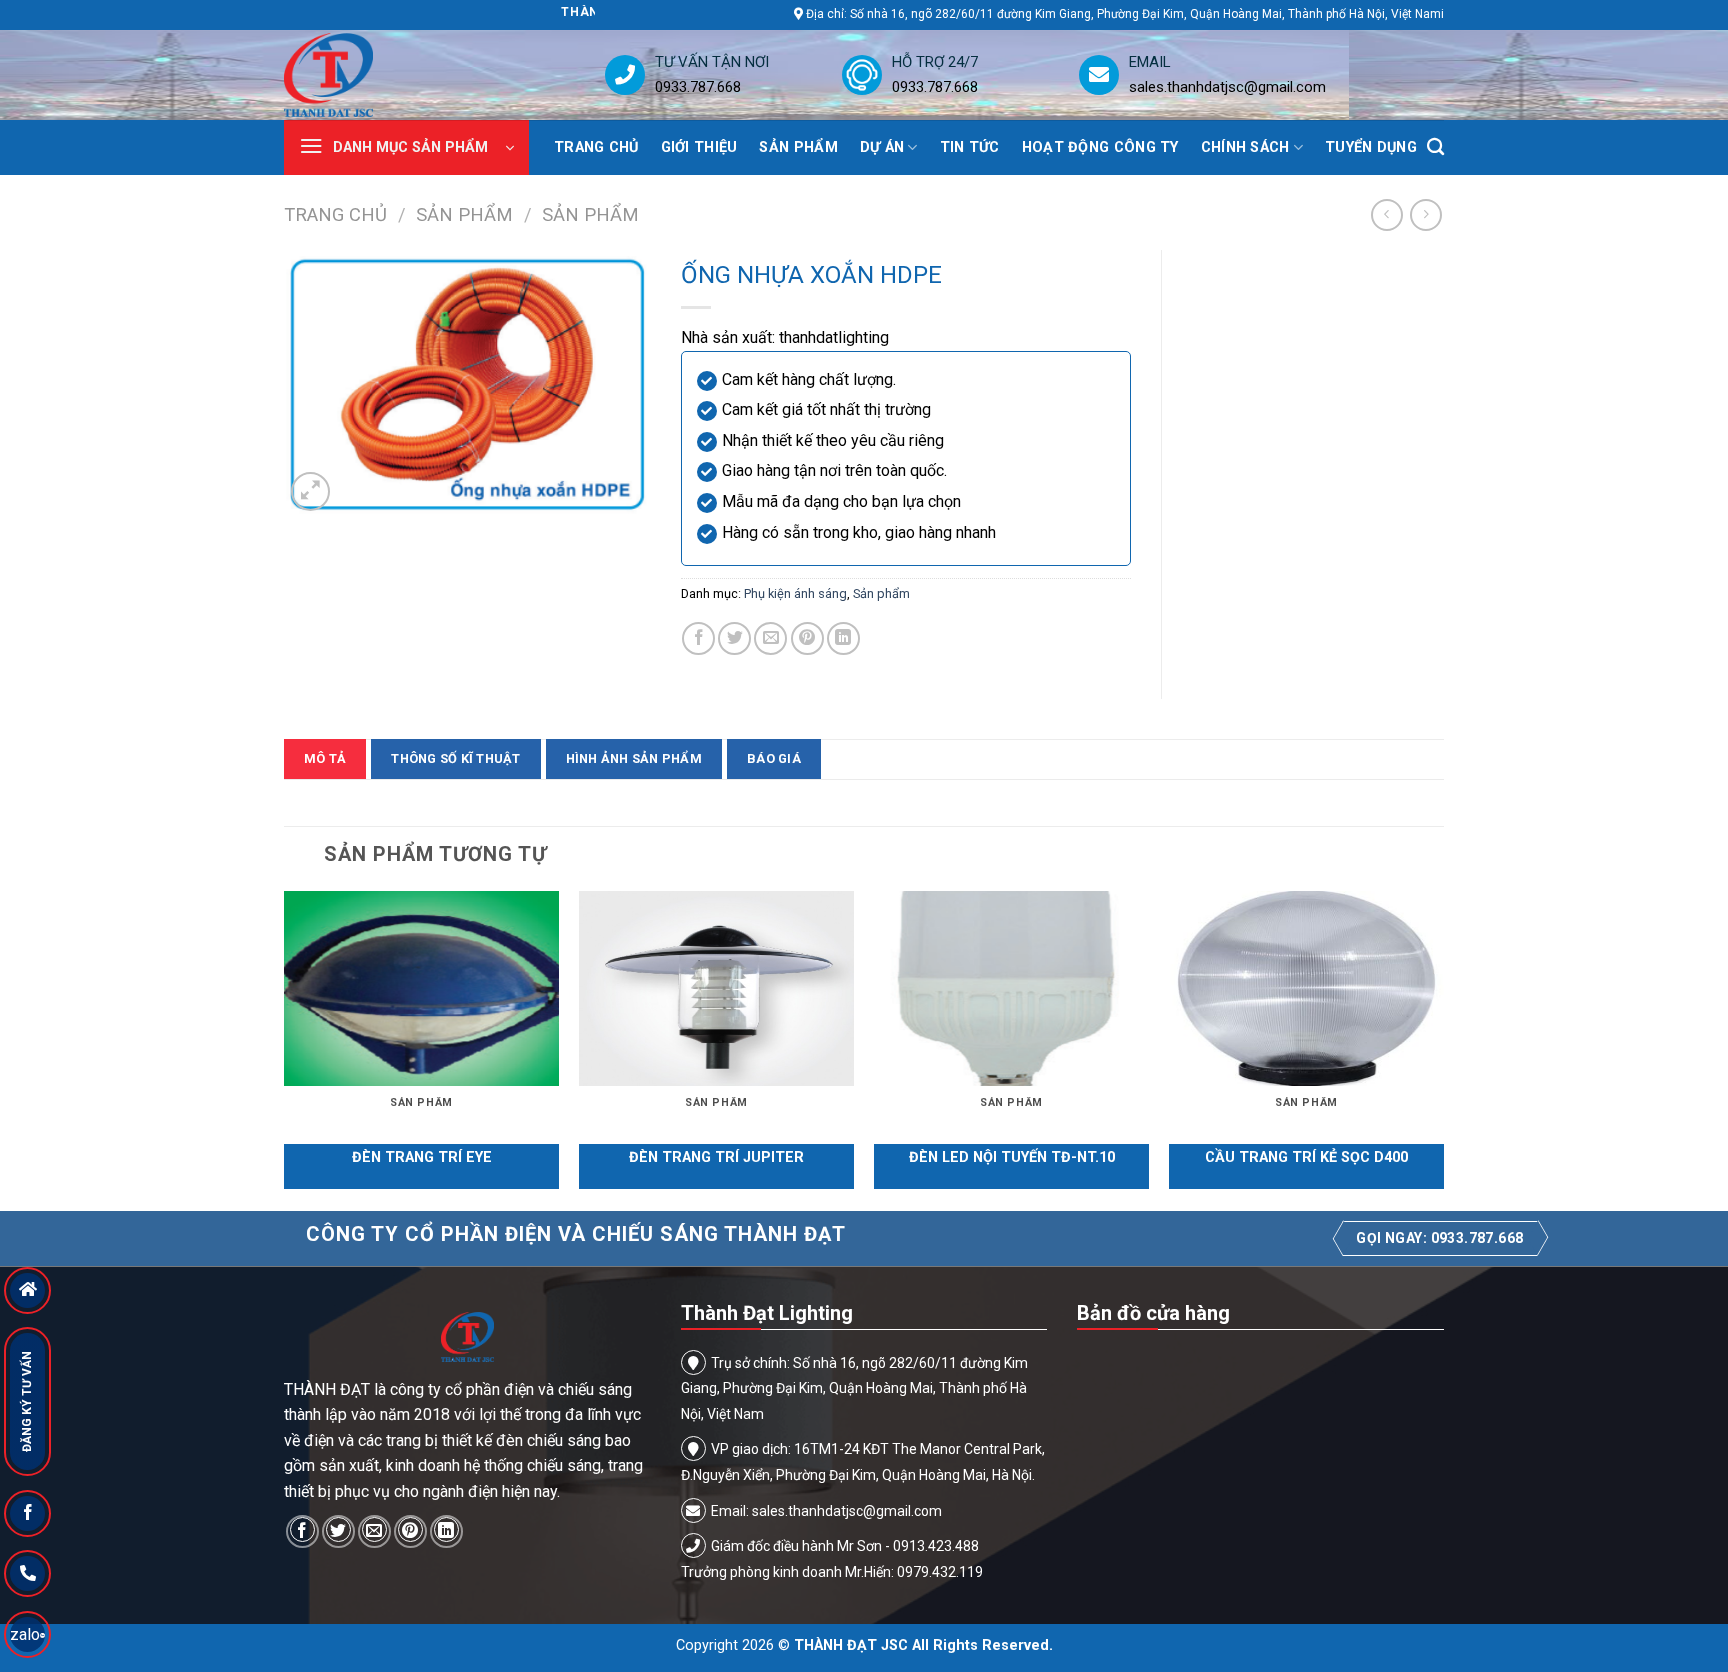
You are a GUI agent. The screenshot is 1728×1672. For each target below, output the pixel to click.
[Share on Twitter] (734, 638)
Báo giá (774, 758)
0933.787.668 (698, 87)
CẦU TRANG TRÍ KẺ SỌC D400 (1306, 1157)
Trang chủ (596, 147)
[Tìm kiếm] (1435, 147)
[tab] (325, 759)
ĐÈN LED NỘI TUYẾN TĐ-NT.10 (1012, 1157)
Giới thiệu (699, 147)
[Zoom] (310, 491)
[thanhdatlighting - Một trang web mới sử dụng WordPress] (390, 75)
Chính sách (1245, 147)
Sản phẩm (798, 147)
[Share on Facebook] (698, 638)
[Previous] (285, 1048)
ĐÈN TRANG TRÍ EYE (422, 1157)
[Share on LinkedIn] (843, 638)
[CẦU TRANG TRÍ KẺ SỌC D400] (1306, 988)
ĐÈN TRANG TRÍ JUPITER (716, 1157)
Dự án (882, 147)
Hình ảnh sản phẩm (634, 758)
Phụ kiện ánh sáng (795, 593)
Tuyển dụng (1371, 147)
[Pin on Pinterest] (807, 638)
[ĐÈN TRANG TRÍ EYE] (421, 988)
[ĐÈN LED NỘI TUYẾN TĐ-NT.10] (1011, 988)
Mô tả (325, 758)
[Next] (1443, 1048)
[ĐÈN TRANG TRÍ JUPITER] (716, 988)
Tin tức (970, 147)
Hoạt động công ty (1100, 147)
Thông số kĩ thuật (455, 758)
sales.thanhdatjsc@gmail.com (1227, 87)
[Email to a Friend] (770, 638)
